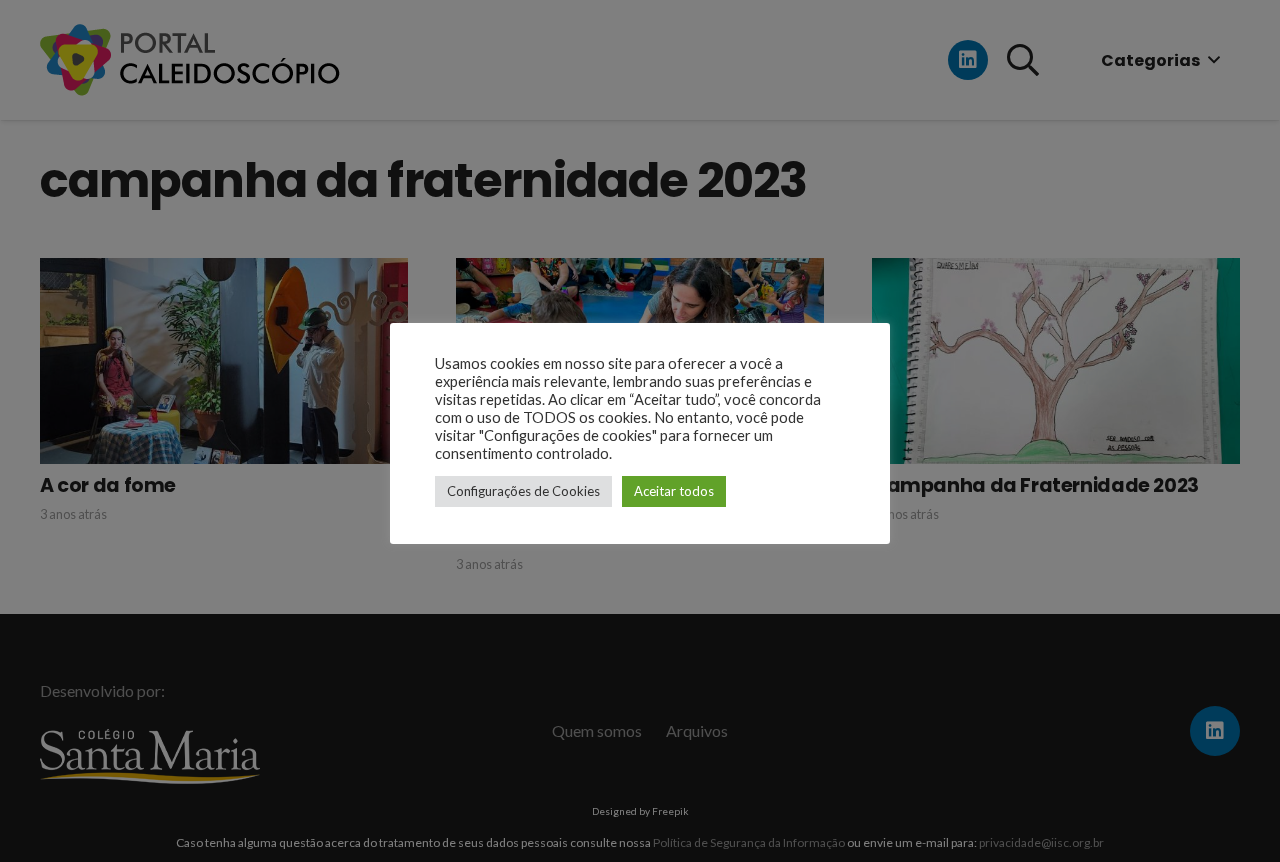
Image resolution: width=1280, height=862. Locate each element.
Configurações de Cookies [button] (523, 491)
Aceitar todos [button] (674, 491)
